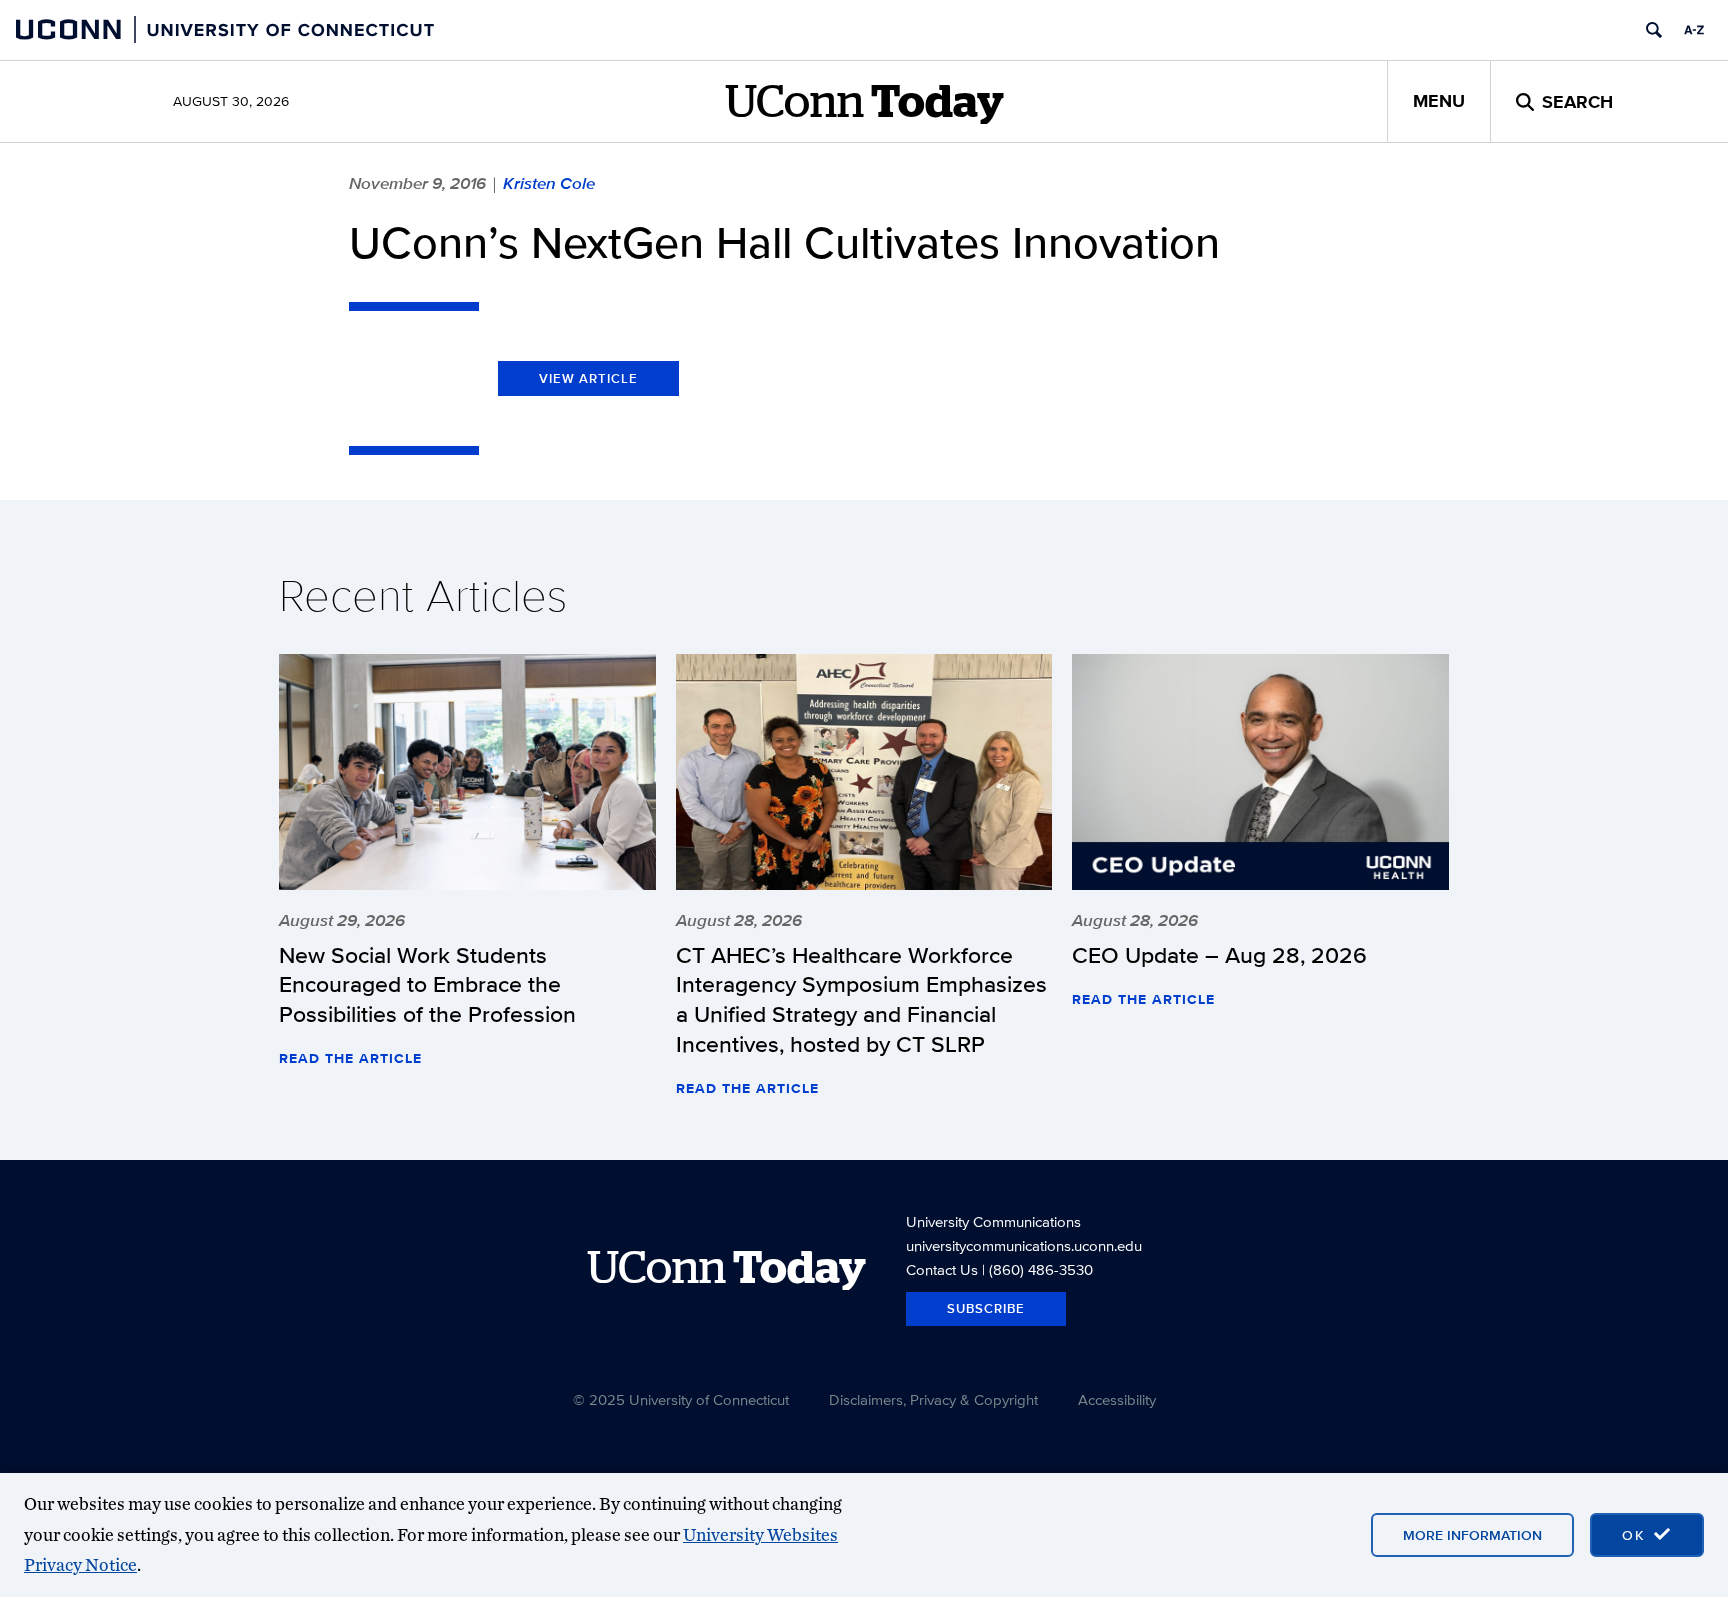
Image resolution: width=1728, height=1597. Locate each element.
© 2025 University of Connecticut (681, 1399)
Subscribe (986, 1308)
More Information (1472, 1535)
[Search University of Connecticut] (1654, 30)
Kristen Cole (549, 183)
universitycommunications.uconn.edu (1024, 1245)
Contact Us (942, 1269)
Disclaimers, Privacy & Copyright (933, 1399)
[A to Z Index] (1694, 30)
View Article (588, 378)
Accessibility (1117, 1399)
